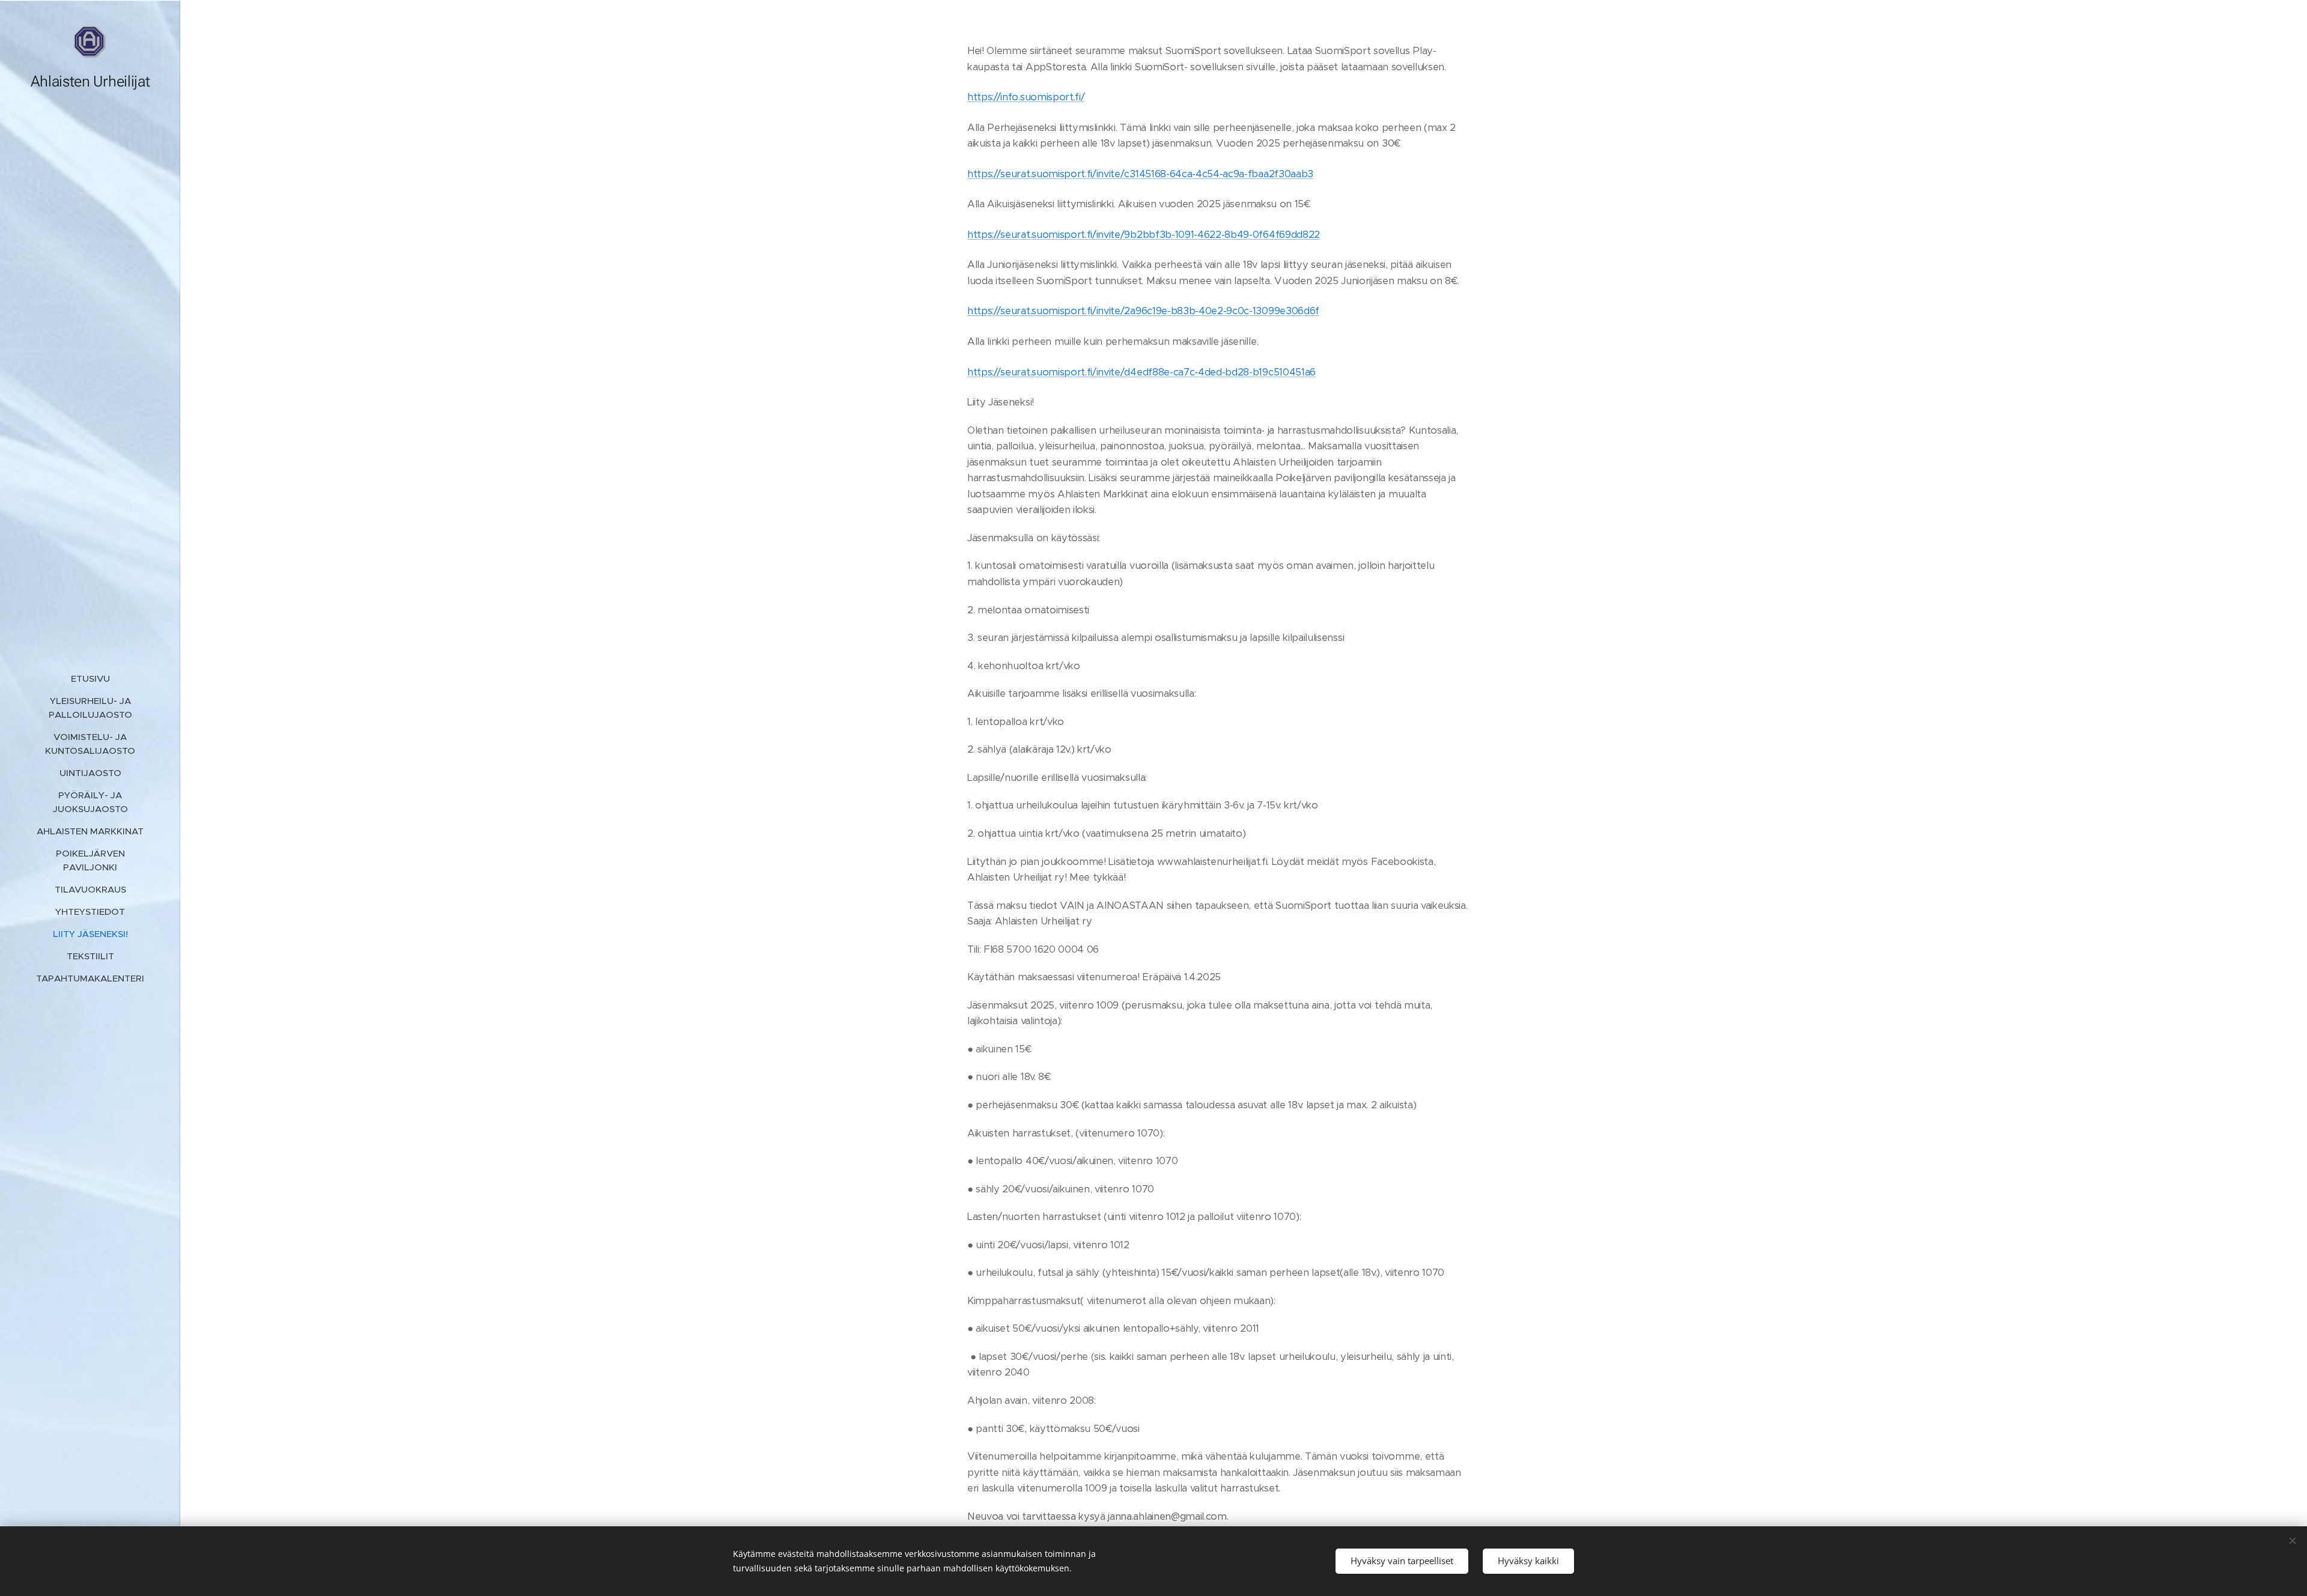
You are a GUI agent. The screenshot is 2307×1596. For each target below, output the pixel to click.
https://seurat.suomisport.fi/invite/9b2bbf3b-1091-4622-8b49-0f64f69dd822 (1144, 235)
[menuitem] (90, 678)
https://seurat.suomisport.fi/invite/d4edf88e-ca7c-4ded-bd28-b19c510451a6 (1141, 372)
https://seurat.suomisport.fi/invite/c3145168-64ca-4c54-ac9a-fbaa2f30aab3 (1140, 174)
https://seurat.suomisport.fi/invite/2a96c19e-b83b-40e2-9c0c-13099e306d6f (1143, 311)
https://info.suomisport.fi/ (1026, 97)
